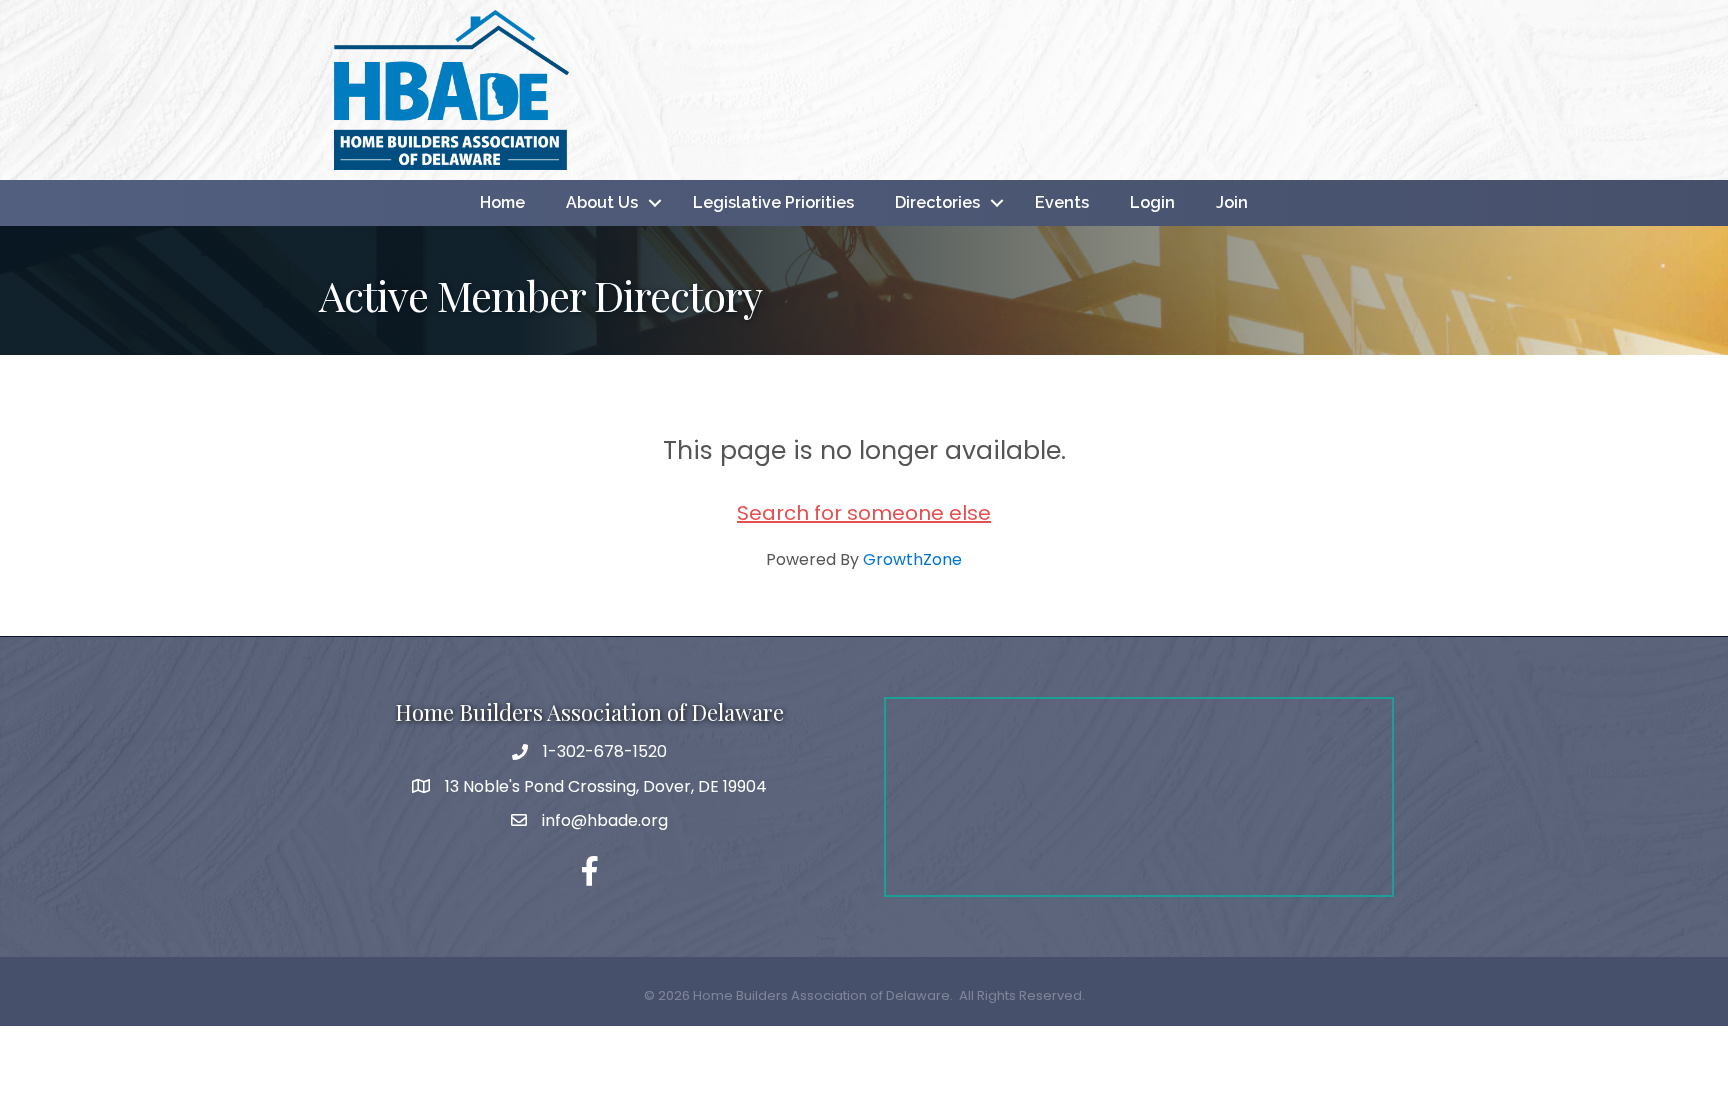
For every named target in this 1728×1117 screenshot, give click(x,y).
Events (1062, 202)
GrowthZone (912, 559)
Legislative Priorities (773, 202)
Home (502, 202)
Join (1232, 202)
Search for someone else (864, 513)
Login (1152, 202)
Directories (937, 202)
